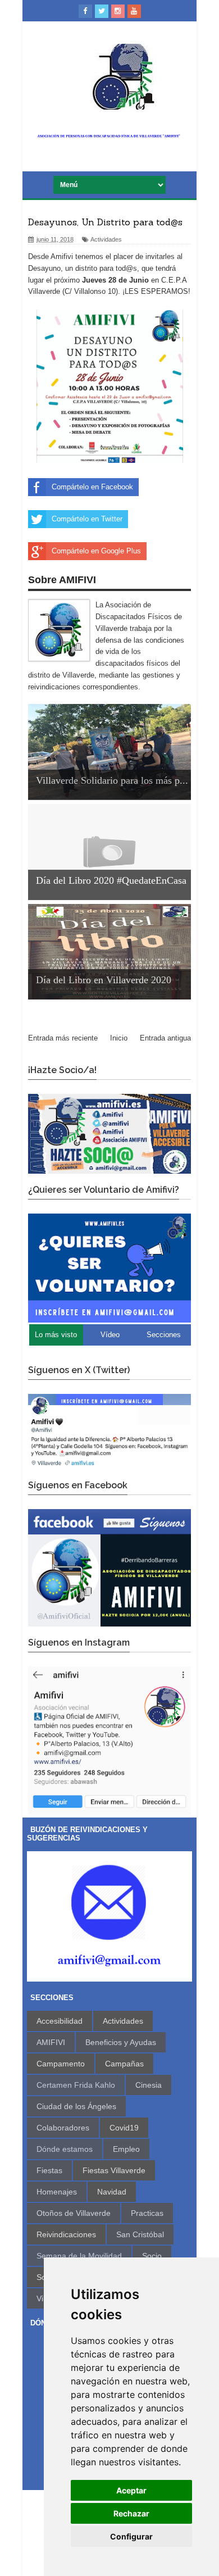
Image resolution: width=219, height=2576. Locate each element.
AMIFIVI (51, 2042)
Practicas (147, 2213)
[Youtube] (134, 11)
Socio (152, 2256)
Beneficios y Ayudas (121, 2042)
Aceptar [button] (131, 2490)
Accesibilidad (60, 2021)
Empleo (126, 2149)
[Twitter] (102, 11)
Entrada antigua (165, 1038)
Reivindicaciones (66, 2234)
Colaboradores (63, 2128)
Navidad (112, 2192)
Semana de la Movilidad (79, 2256)
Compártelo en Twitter (87, 519)
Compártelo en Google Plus (96, 551)
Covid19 (124, 2128)
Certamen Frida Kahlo (76, 2085)
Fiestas (49, 2170)
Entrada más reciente (63, 1038)
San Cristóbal (140, 2234)
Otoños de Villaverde (74, 2213)
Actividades (106, 239)
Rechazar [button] (131, 2513)
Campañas (124, 2064)
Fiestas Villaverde (114, 2170)
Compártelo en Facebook (92, 487)
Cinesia (149, 2085)
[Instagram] (118, 11)
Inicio (119, 1038)
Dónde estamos (65, 2149)
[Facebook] (85, 11)
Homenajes (57, 2192)
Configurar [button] (131, 2536)
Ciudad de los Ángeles (76, 2106)
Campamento (61, 2064)
